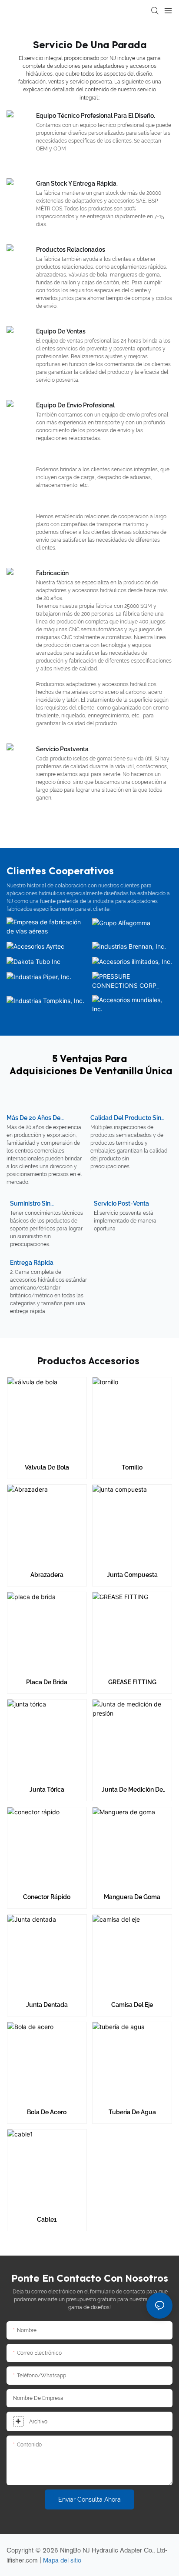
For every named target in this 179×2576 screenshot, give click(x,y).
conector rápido (47, 1897)
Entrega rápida (32, 1263)
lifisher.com (23, 2560)
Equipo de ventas (61, 331)
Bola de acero (47, 2112)
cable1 (47, 2219)
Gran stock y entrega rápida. (77, 183)
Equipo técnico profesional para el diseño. (96, 116)
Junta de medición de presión (132, 1790)
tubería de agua (132, 2112)
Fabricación (52, 573)
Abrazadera (47, 1575)
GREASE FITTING (132, 1682)
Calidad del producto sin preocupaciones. (126, 1118)
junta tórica (47, 1790)
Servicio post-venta (121, 1203)
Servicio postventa (62, 749)
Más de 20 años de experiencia (33, 1118)
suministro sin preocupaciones (33, 1204)
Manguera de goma (132, 1897)
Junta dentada (47, 2005)
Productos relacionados (71, 250)
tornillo (132, 1467)
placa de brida (47, 1682)
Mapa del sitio (62, 2560)
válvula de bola (47, 1467)
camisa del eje (132, 2005)
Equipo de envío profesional (75, 405)
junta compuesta (132, 1575)
